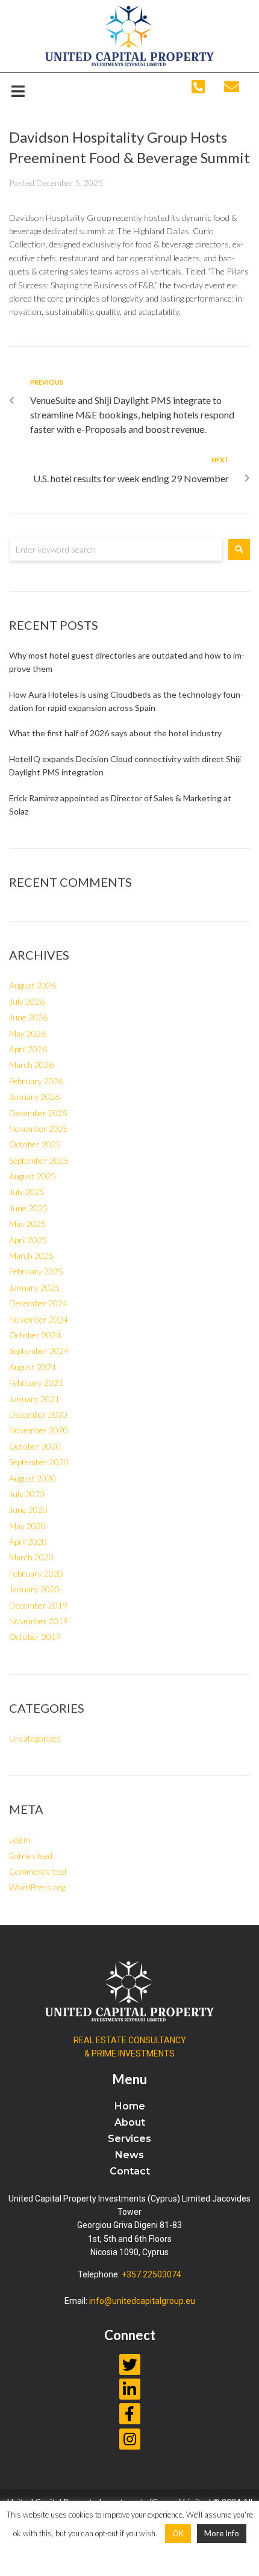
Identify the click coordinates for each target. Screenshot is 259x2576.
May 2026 (27, 1033)
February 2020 (36, 1573)
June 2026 (28, 1017)
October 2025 (35, 1144)
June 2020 (28, 1510)
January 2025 (34, 1287)
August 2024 (33, 1367)
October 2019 (35, 1637)
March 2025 (31, 1255)
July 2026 (27, 1001)
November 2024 (39, 1319)
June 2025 (28, 1208)
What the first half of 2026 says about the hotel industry (115, 733)
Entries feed (31, 1856)
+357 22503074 (151, 2274)
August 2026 (33, 985)
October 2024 (35, 1335)
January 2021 (34, 1399)
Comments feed (38, 1871)
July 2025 (27, 1192)
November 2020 (39, 1430)
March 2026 (31, 1065)
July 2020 (27, 1494)
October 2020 (35, 1446)
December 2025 (38, 1113)
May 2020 (27, 1526)
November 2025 (39, 1128)
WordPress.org (37, 1887)
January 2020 (34, 1589)
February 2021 (36, 1383)
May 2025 (27, 1224)
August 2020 (33, 1478)
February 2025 (36, 1271)
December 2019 (38, 1605)
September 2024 (39, 1351)
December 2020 (38, 1414)
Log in (20, 1839)
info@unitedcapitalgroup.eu (142, 2301)
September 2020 (39, 1462)
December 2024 (38, 1303)
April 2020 (28, 1541)
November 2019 (39, 1621)
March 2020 (31, 1557)
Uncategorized (35, 1738)
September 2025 (39, 1160)
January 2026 (34, 1097)
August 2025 (33, 1176)
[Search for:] (116, 549)
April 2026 (28, 1049)
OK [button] (178, 2533)
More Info (222, 2533)
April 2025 (28, 1240)
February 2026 (36, 1081)
